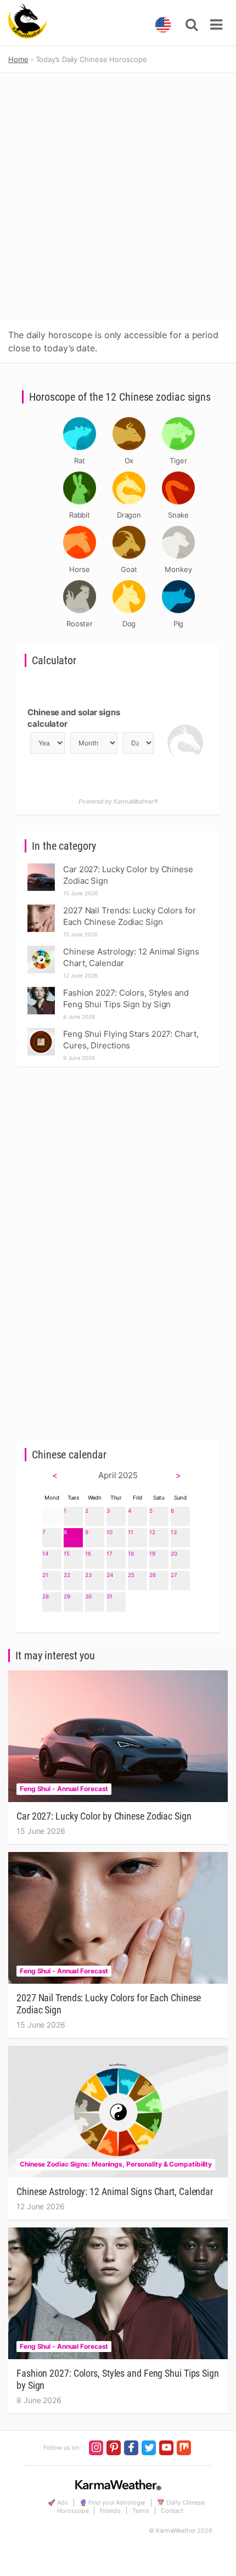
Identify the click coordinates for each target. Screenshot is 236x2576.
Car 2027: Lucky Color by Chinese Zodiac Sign (104, 1816)
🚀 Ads (58, 2502)
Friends (110, 2511)
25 (131, 1575)
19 (152, 1553)
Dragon (129, 515)
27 (174, 1575)
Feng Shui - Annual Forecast (64, 1789)
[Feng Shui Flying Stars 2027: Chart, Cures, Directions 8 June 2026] (41, 1031)
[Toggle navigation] (216, 25)
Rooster (80, 624)
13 (174, 1532)
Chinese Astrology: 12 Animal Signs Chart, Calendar (115, 2191)
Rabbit (80, 515)
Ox (129, 461)
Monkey (178, 569)
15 (67, 1553)
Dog (129, 624)
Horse (80, 569)
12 (152, 1532)
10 (109, 1532)
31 (109, 1596)
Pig (179, 624)
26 (153, 1575)
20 (174, 1553)
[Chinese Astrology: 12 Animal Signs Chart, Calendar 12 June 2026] (41, 949)
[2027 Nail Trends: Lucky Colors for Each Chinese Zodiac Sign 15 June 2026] (41, 908)
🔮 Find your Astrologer (113, 2502)
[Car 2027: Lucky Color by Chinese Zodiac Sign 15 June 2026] (41, 866)
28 (46, 1596)
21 (45, 1575)
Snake (178, 515)
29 (67, 1596)
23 (88, 1575)
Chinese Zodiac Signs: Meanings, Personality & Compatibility (116, 2164)
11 (131, 1532)
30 (88, 1596)
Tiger (178, 461)
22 (67, 1575)
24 (110, 1575)
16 (88, 1553)
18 (131, 1553)
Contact (172, 2511)
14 (45, 1553)
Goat (129, 569)
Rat (80, 461)
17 (109, 1553)
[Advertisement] (118, 197)
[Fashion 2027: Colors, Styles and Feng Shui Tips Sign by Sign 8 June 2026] (41, 990)
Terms (141, 2511)
